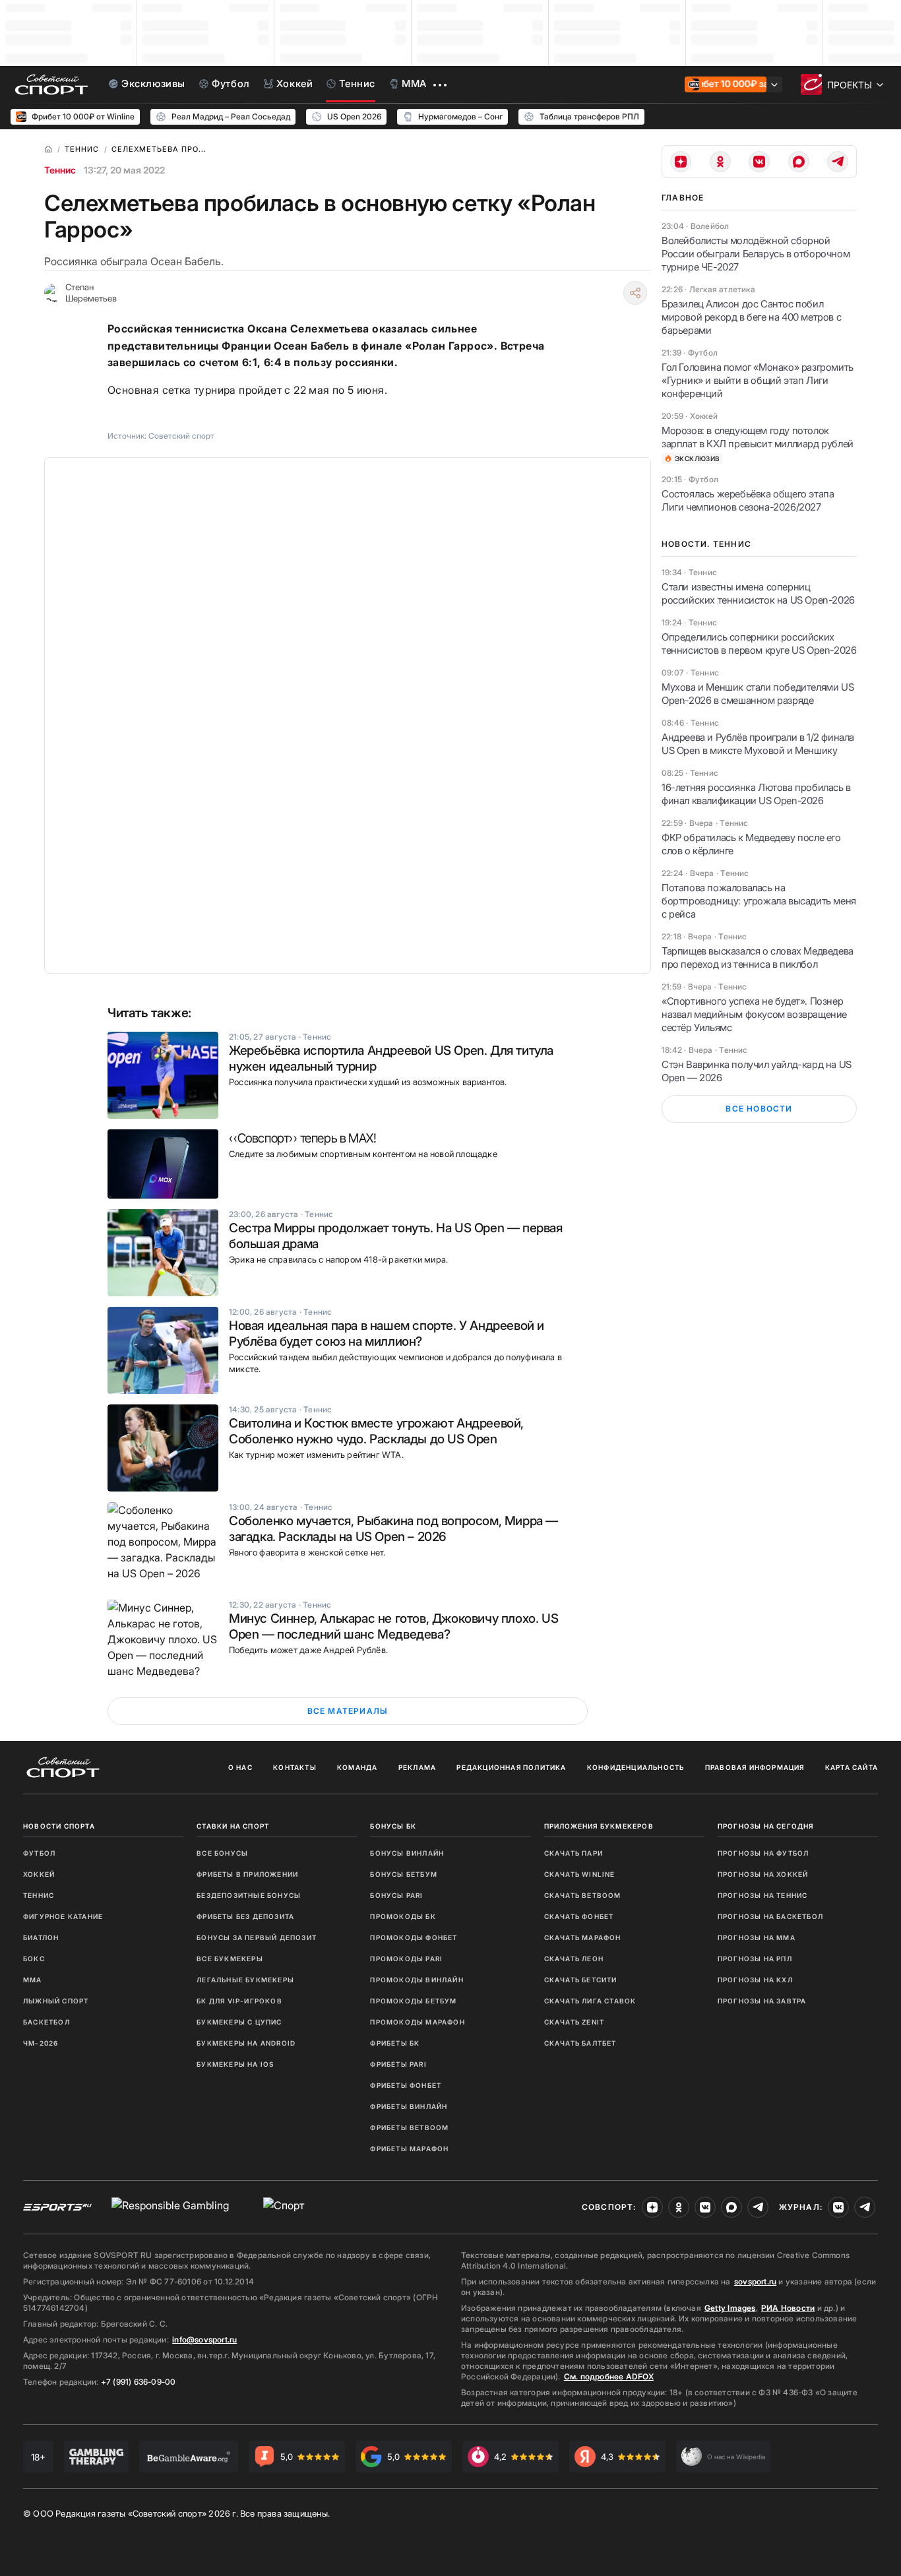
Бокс (34, 1959)
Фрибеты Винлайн (409, 2106)
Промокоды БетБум (413, 2001)
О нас (240, 1767)
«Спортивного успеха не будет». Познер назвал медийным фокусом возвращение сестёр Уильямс (754, 1014)
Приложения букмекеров (599, 1826)
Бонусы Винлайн (407, 1853)
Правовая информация (755, 1767)
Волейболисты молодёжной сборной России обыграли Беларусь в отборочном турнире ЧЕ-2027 (756, 254)
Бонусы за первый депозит (257, 1937)
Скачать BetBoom (583, 1895)
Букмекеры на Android (246, 2043)
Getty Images (730, 2308)
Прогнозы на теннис (763, 1895)
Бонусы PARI (396, 1895)
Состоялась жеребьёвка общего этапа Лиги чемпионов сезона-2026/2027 (748, 500)
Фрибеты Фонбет (406, 2085)
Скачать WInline (580, 1874)
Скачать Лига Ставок (590, 2001)
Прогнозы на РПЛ (755, 1959)
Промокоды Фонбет (414, 1937)
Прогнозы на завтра (762, 2001)
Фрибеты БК (395, 2043)
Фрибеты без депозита (245, 1916)
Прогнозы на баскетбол (770, 1916)
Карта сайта (852, 1767)
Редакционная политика (511, 1767)
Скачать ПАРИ (574, 1853)
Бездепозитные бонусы (249, 1895)
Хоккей (39, 1874)
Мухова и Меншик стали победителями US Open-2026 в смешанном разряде (758, 694)
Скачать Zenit (575, 2022)
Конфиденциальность (636, 1767)
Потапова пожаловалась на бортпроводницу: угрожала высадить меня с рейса (759, 901)
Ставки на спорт (233, 1826)
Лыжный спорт (56, 2001)
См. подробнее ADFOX (609, 2376)
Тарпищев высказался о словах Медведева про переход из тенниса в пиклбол (758, 958)
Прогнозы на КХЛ (755, 1980)
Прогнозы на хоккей (763, 1874)
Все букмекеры (230, 1959)
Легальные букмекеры (245, 1980)
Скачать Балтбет (580, 2043)
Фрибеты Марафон (409, 2149)
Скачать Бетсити (581, 1980)
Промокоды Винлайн (417, 1980)
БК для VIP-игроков (239, 2001)
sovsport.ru (755, 2281)
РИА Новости (788, 2308)
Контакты (295, 1767)
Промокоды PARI (406, 1959)
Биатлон (41, 1937)
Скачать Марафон (583, 1937)
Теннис (60, 170)
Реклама (417, 1767)
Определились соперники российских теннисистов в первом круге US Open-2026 (759, 644)
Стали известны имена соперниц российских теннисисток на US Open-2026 (758, 593)
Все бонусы (222, 1853)
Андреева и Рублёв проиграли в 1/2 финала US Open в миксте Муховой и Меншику (758, 744)
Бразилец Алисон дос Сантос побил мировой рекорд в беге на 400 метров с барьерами (751, 317)
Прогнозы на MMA (757, 1937)
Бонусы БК (393, 1826)
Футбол (39, 1853)
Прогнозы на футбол (763, 1853)
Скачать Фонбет (579, 1916)
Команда (357, 1767)
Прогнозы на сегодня (766, 1826)
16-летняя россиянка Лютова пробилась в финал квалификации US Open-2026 (756, 794)
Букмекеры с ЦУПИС (239, 2022)
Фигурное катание (63, 1916)
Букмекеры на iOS (235, 2064)
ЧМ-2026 (41, 2043)
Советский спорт (181, 436)
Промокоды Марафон (417, 2022)
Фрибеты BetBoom (409, 2127)
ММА (33, 1980)
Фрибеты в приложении (247, 1874)
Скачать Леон (574, 1959)
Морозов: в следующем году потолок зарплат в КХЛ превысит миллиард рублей (758, 437)
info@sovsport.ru (204, 2340)
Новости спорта (59, 1826)
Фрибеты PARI (398, 2064)
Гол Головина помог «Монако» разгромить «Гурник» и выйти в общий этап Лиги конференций (758, 380)
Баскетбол (47, 2022)
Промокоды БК (403, 1916)
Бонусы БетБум (404, 1874)
